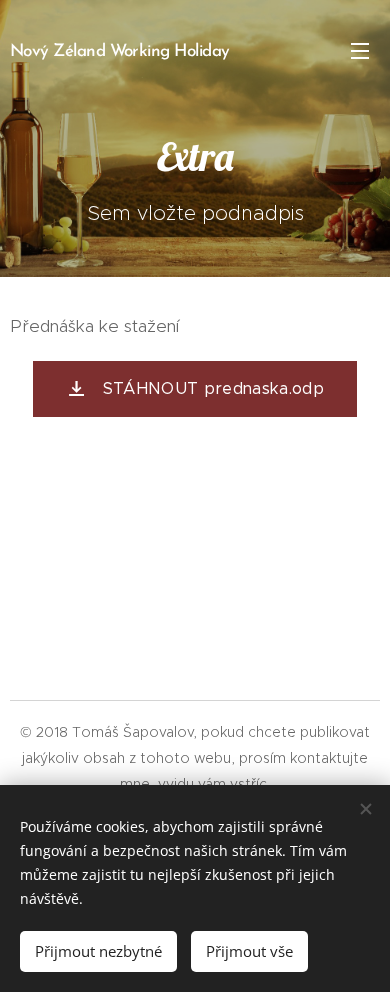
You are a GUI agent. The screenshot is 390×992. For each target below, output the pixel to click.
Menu (360, 50)
